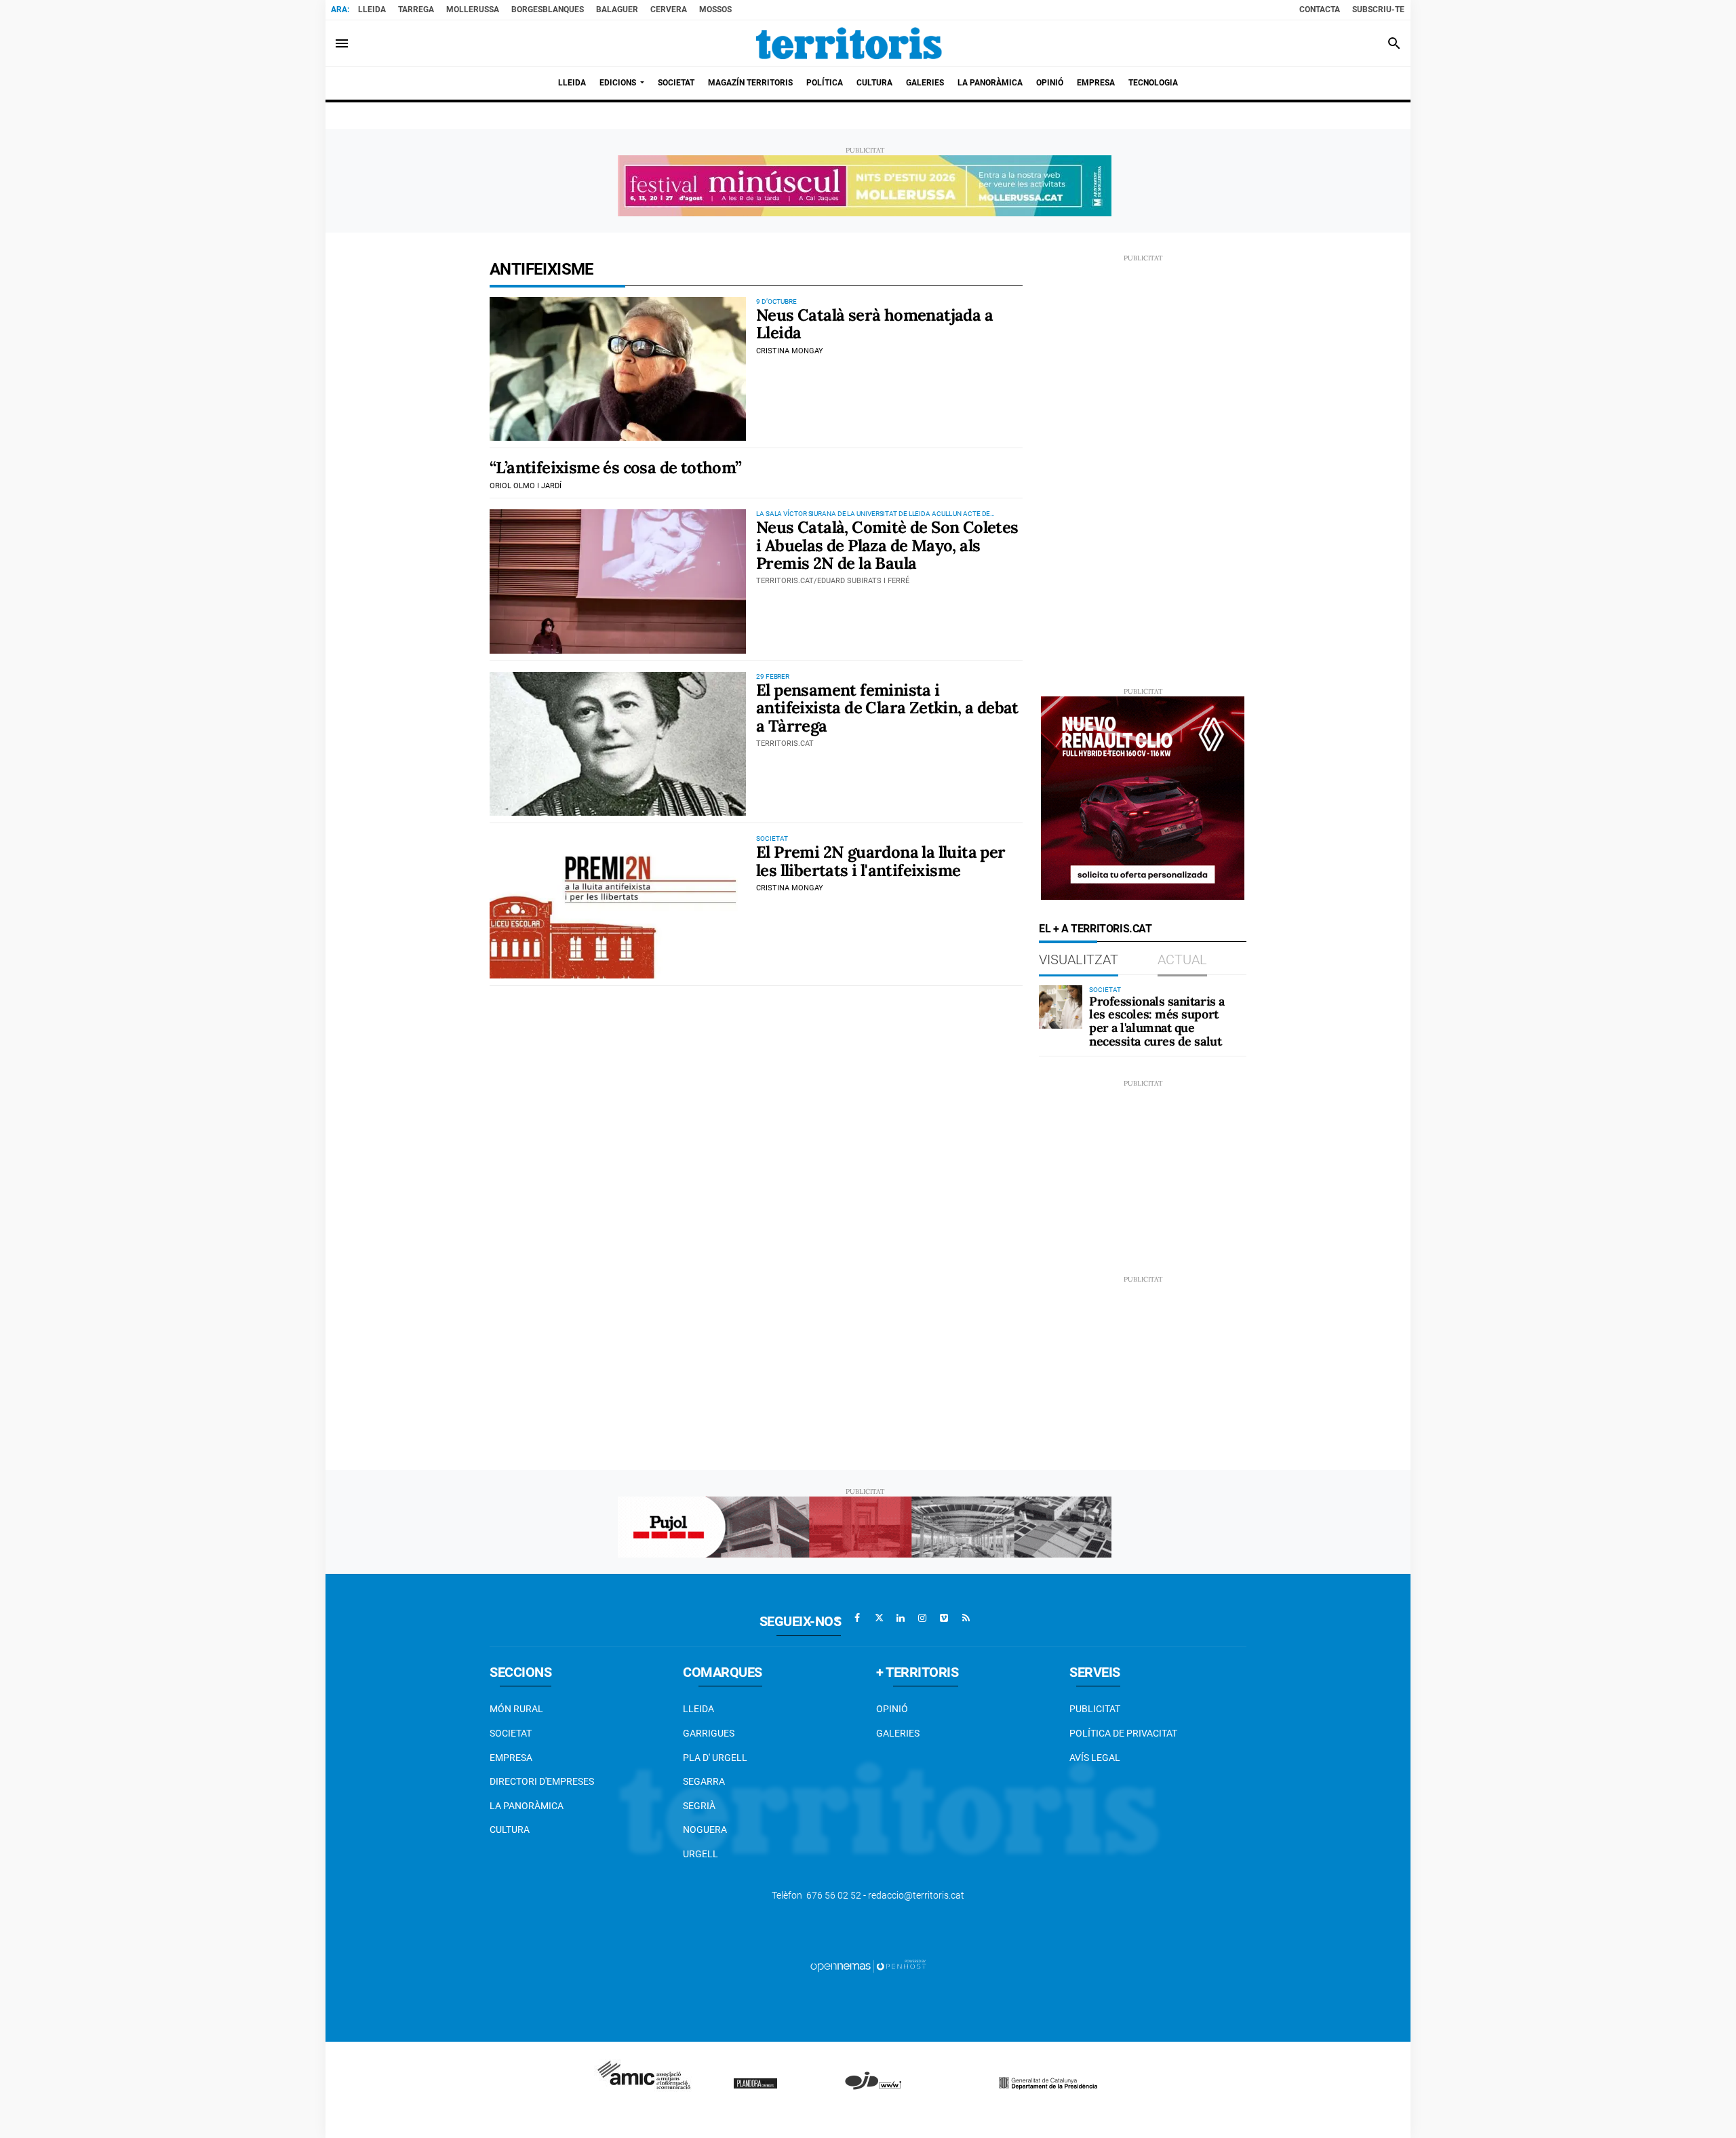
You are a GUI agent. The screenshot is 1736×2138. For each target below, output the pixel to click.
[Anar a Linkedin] (901, 1618)
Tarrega (416, 9)
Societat (511, 1733)
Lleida (372, 9)
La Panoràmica (527, 1806)
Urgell (701, 1854)
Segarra (704, 1781)
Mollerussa (473, 9)
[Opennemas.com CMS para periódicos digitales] (868, 1966)
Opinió (892, 1709)
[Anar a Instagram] (922, 1618)
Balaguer (617, 9)
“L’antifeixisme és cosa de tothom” (616, 468)
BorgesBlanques (548, 9)
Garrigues (709, 1733)
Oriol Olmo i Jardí (526, 486)
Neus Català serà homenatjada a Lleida (874, 324)
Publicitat (1095, 1709)
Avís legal (1095, 1758)
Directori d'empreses (542, 1781)
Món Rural (516, 1709)
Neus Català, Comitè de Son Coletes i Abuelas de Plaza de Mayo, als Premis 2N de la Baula (887, 545)
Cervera (669, 9)
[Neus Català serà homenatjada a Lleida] (618, 369)
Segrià (699, 1806)
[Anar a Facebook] (857, 1618)
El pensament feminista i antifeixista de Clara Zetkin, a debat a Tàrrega (887, 708)
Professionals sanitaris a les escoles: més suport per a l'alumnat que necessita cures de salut (1157, 1021)
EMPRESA (511, 1758)
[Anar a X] (879, 1618)
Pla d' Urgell (715, 1758)
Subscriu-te (1378, 9)
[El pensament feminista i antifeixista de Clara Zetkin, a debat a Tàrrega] (618, 744)
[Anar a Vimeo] (944, 1618)
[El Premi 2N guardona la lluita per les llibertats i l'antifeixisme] (618, 906)
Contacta (1320, 9)
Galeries (898, 1733)
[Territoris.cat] (849, 43)
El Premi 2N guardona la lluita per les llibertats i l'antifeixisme (881, 861)
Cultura (510, 1829)
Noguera (705, 1829)
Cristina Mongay (790, 351)
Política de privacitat (1123, 1733)
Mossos (715, 9)
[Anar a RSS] (966, 1618)
